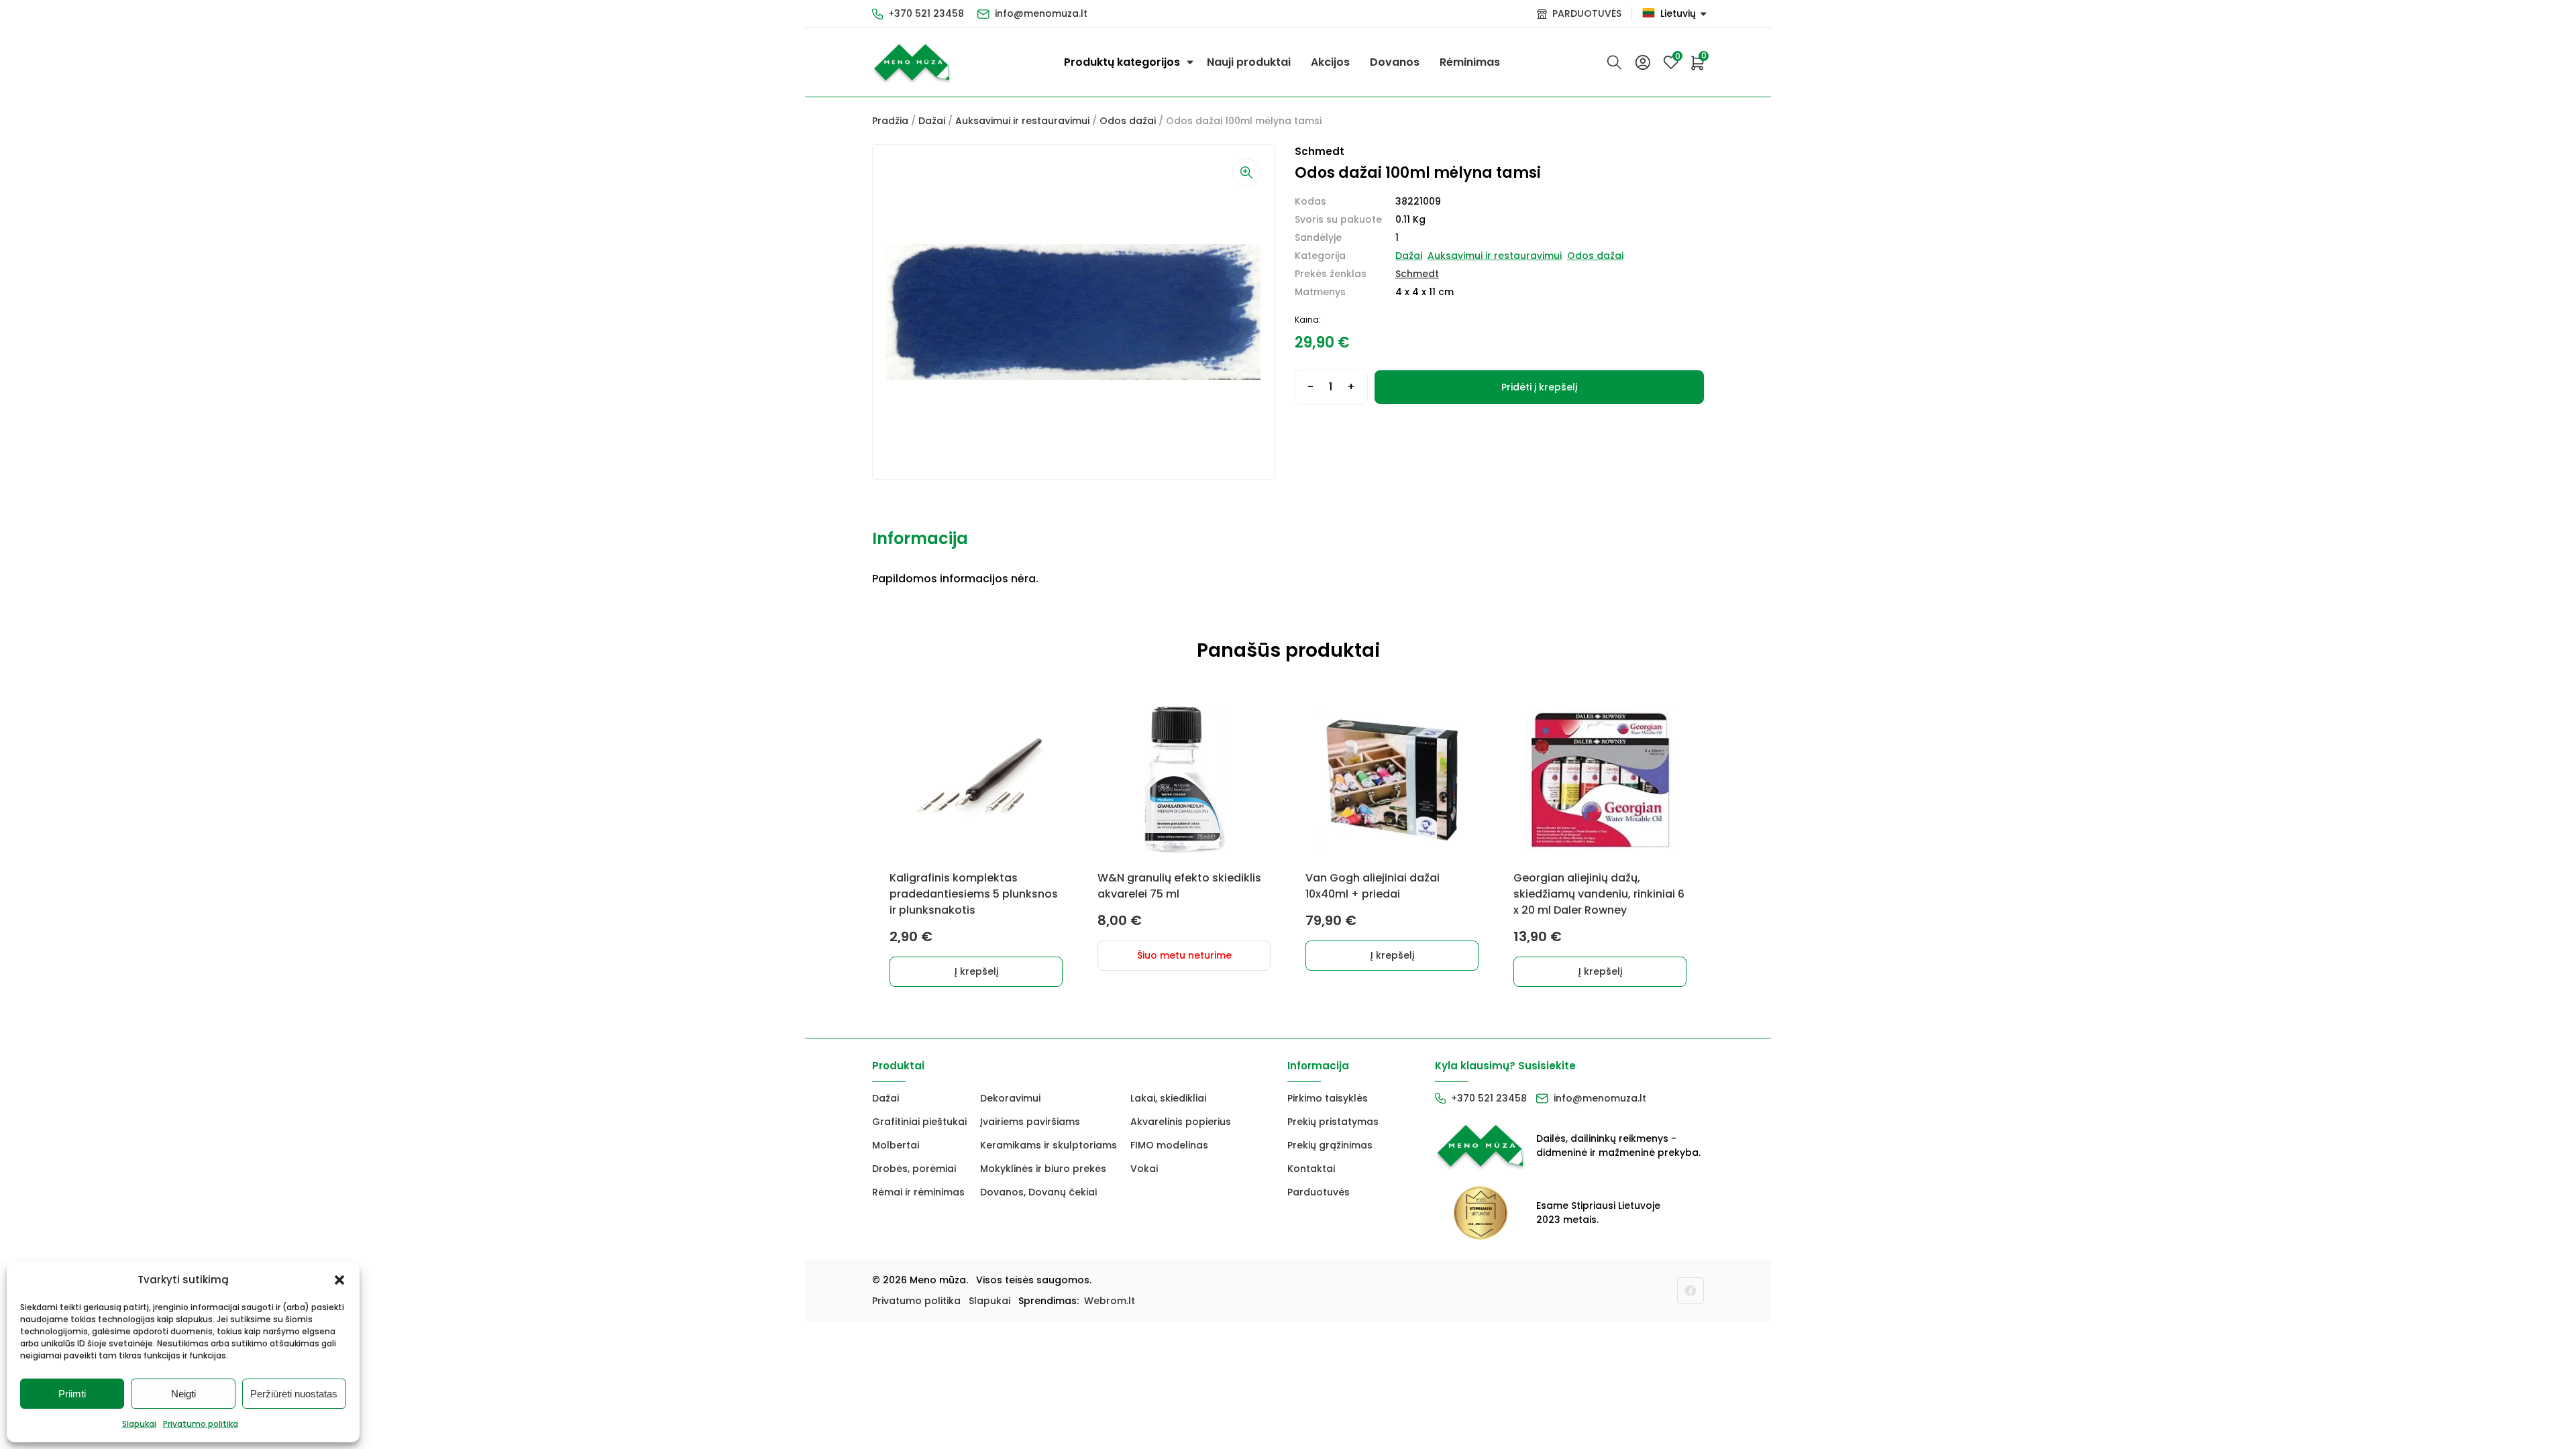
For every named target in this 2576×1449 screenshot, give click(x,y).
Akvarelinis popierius (1181, 1122)
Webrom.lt (1110, 1301)
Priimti (72, 1394)
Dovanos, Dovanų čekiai (1038, 1192)
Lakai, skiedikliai (1168, 1098)
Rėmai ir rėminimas (918, 1192)
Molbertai (896, 1145)
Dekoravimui (1010, 1098)
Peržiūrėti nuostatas (294, 1394)
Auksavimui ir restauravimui (1022, 121)
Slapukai (139, 1424)
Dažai (932, 121)
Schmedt (1417, 274)
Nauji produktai (1249, 62)
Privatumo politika (201, 1424)
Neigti (183, 1394)
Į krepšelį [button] (976, 971)
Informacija (920, 538)
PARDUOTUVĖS (1587, 13)
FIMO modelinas (1169, 1145)
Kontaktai (1311, 1169)
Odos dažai (1128, 121)
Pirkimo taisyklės (1328, 1098)
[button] (339, 1280)
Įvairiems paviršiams (1030, 1122)
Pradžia (890, 121)
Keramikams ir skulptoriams (1049, 1145)
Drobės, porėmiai (914, 1169)
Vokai (1144, 1169)
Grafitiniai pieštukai (919, 1122)
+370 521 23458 (926, 13)
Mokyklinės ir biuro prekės (1043, 1169)
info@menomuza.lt (1041, 13)
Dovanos (1395, 62)
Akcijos (1330, 62)
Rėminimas (1470, 62)
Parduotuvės (1319, 1192)
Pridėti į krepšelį (1539, 387)
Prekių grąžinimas (1330, 1145)
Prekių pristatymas (1333, 1122)
